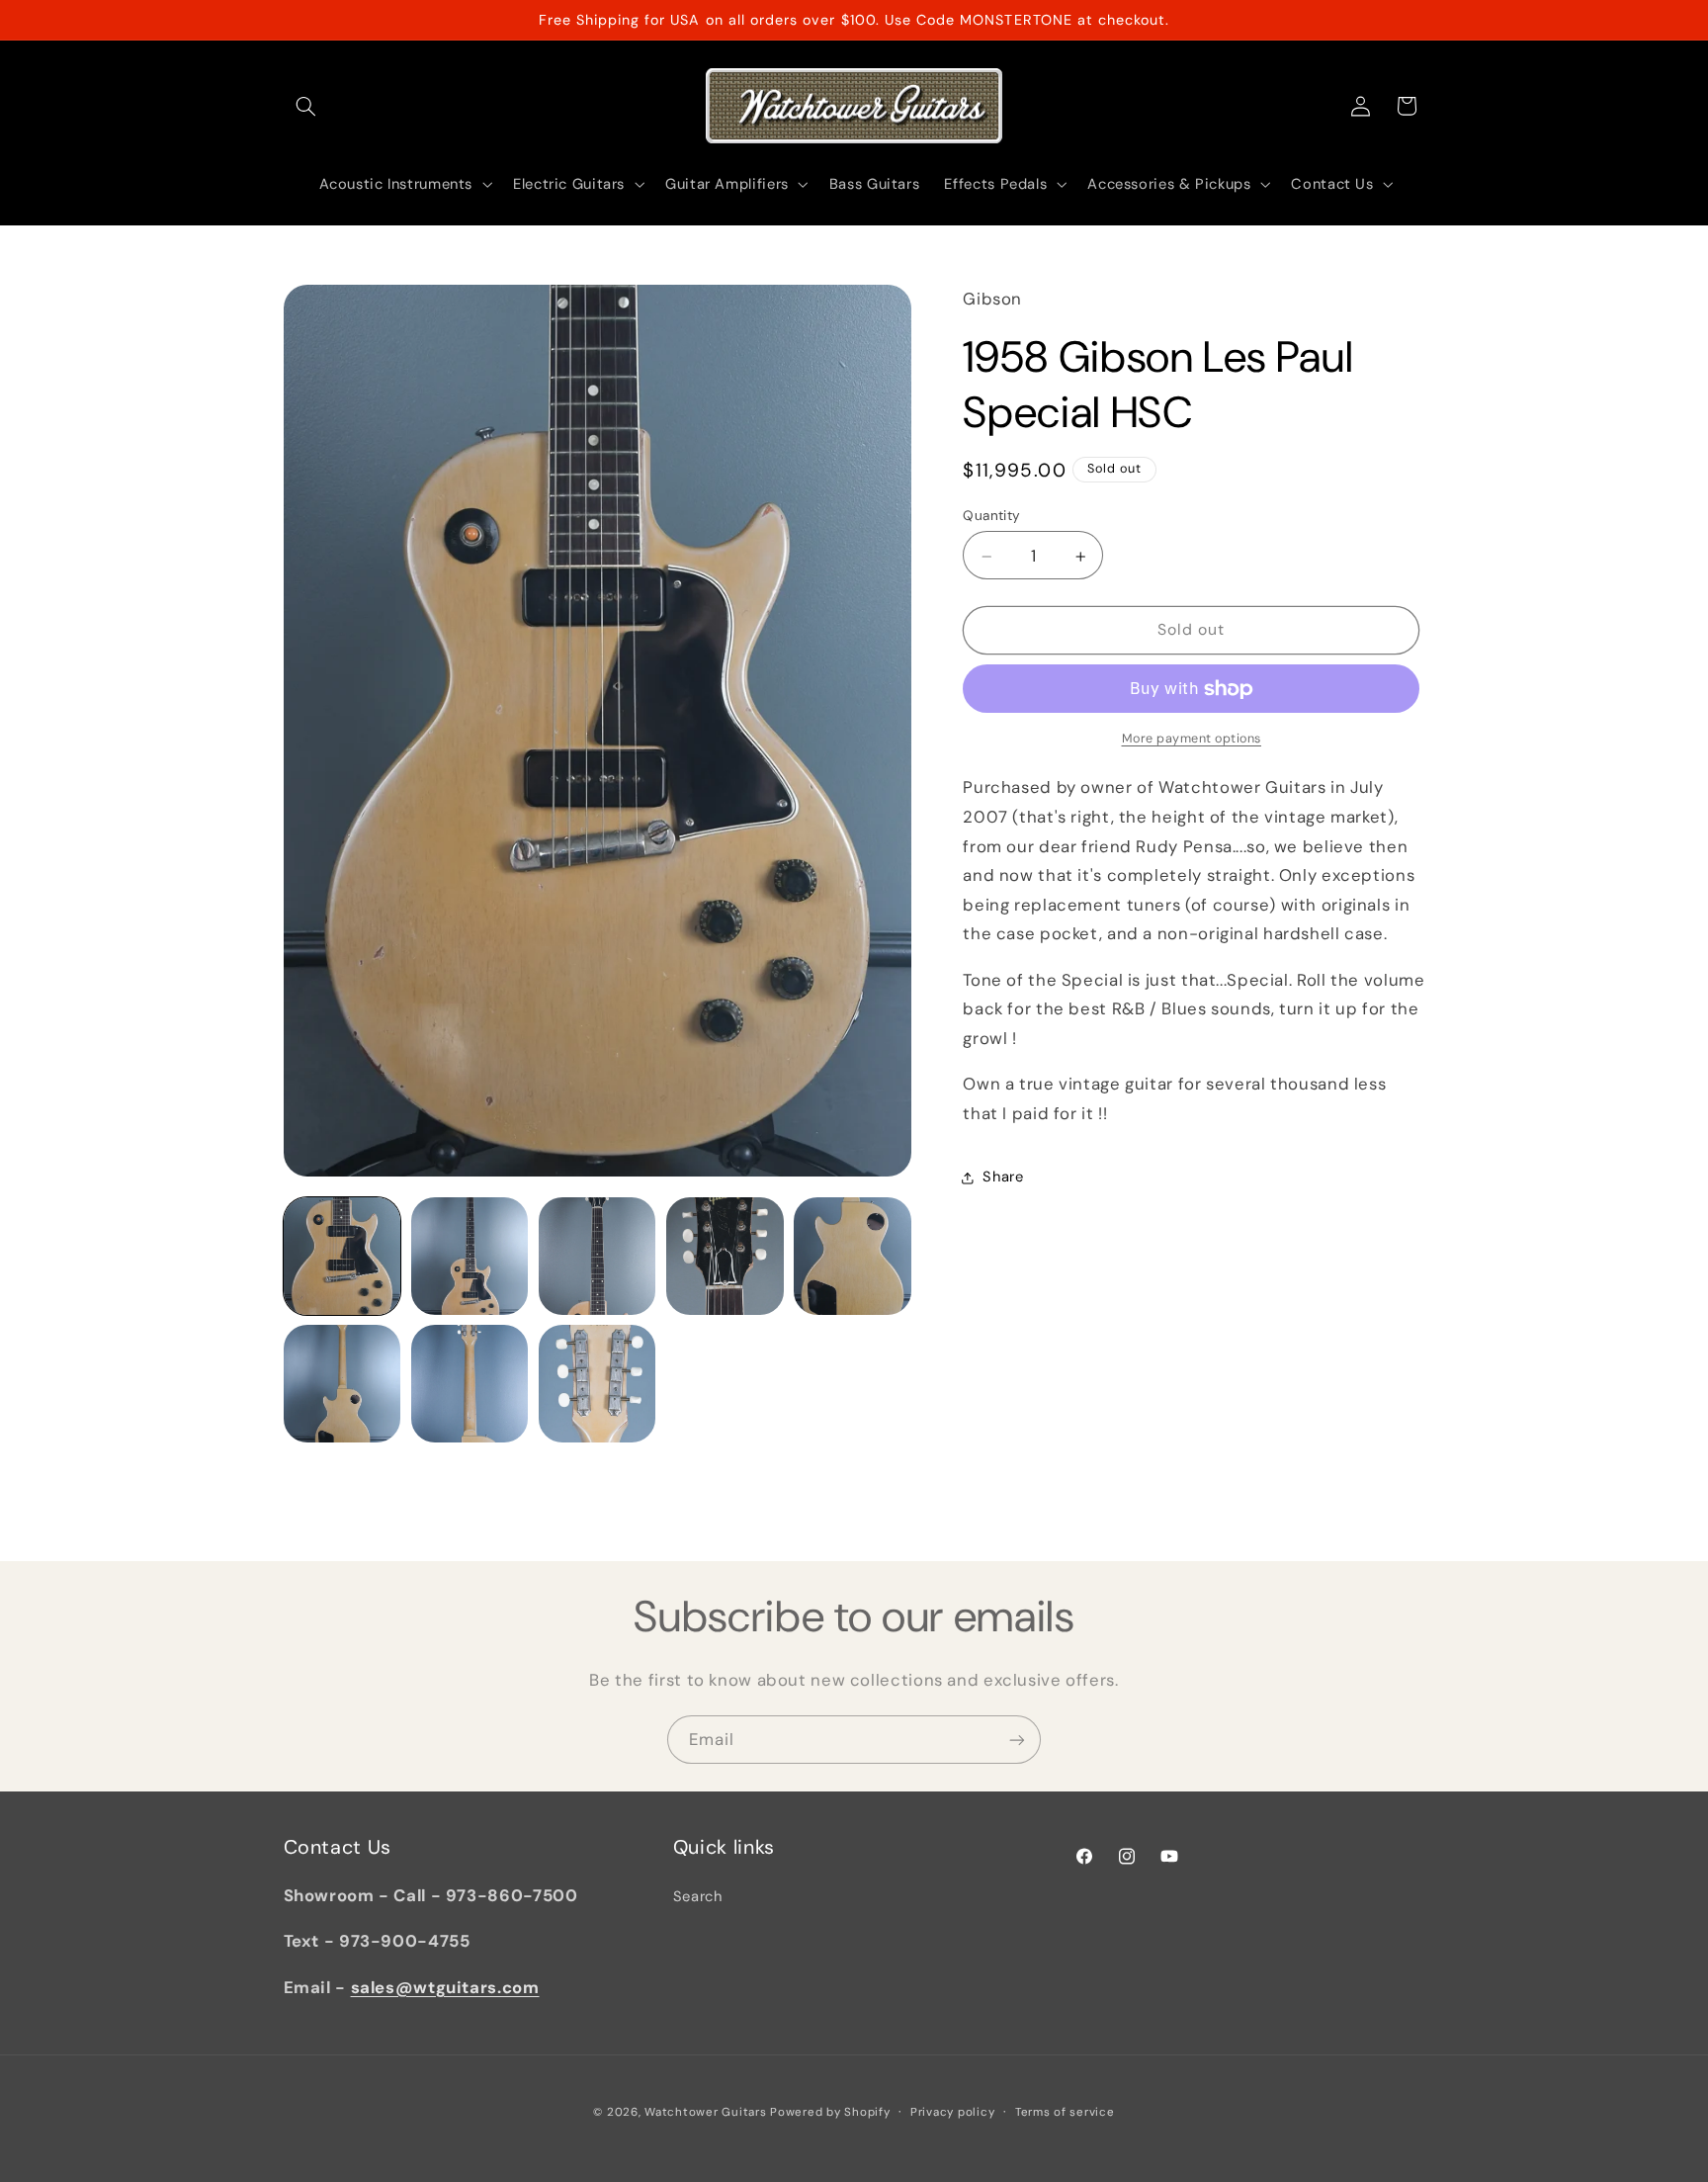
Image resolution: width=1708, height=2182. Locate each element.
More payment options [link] (1192, 739)
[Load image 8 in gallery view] (598, 1384)
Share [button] (1003, 1178)
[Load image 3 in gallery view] (598, 1256)
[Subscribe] (1017, 1740)
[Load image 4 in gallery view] (725, 1256)
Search (698, 1896)
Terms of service (1065, 2112)
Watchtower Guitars (705, 2112)
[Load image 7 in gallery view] (470, 1384)
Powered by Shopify (830, 2112)
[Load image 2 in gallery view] (470, 1256)
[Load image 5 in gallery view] (853, 1256)
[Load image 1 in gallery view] (342, 1256)
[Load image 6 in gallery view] (342, 1384)
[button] (306, 106)
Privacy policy (952, 2112)
